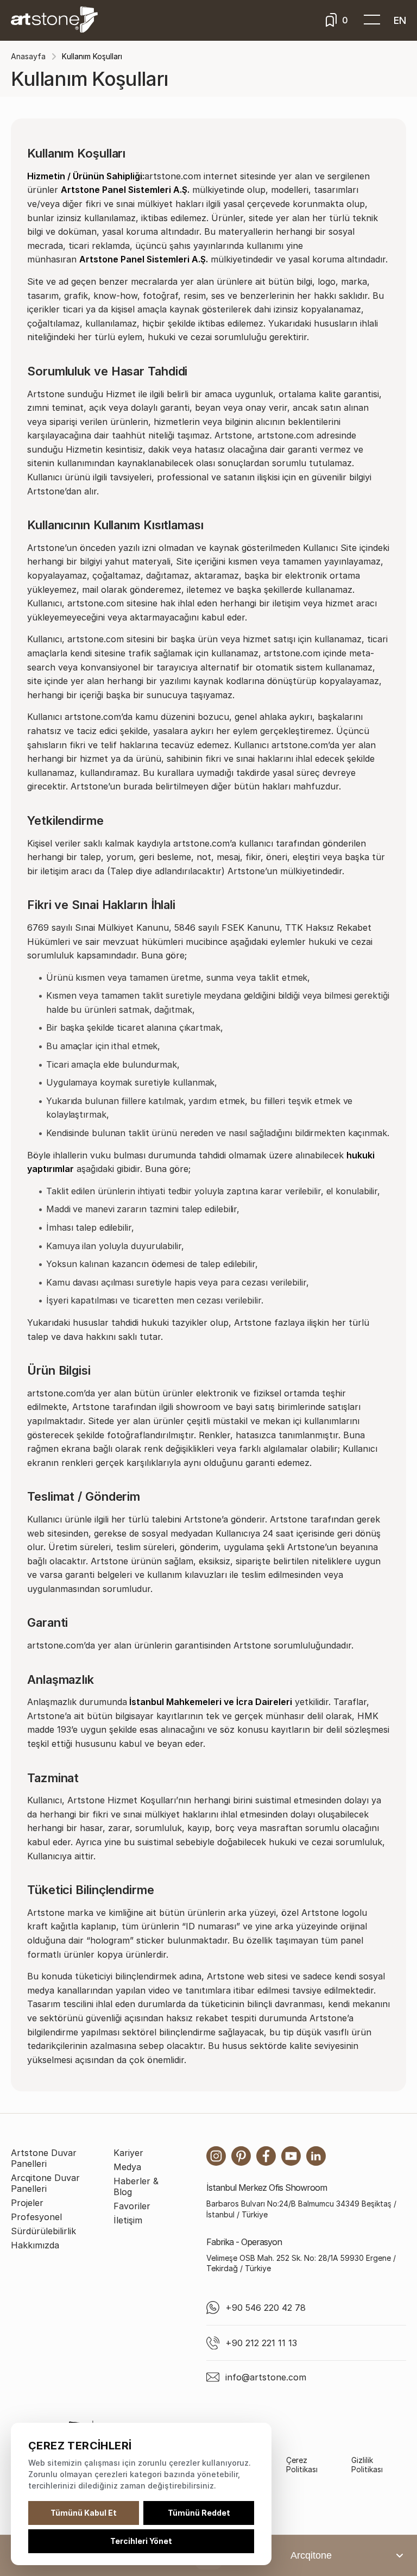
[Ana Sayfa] (54, 20)
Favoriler (132, 2206)
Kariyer (128, 2153)
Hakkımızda (35, 2245)
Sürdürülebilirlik (43, 2231)
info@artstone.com (266, 2377)
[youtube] (291, 2156)
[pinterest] (241, 2156)
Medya (127, 2167)
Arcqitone (311, 2555)
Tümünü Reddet (199, 2513)
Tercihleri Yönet (141, 2541)
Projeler (27, 2203)
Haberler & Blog (136, 2186)
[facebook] (266, 2156)
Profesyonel (36, 2217)
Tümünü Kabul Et (84, 2513)
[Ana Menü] (372, 20)
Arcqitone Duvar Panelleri (45, 2183)
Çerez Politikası (302, 2465)
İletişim (128, 2220)
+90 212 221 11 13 (261, 2343)
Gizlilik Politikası (367, 2465)
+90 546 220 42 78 (266, 2308)
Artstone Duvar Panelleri (44, 2158)
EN (400, 20)
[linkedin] (316, 2156)
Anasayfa (28, 56)
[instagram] (216, 2156)
